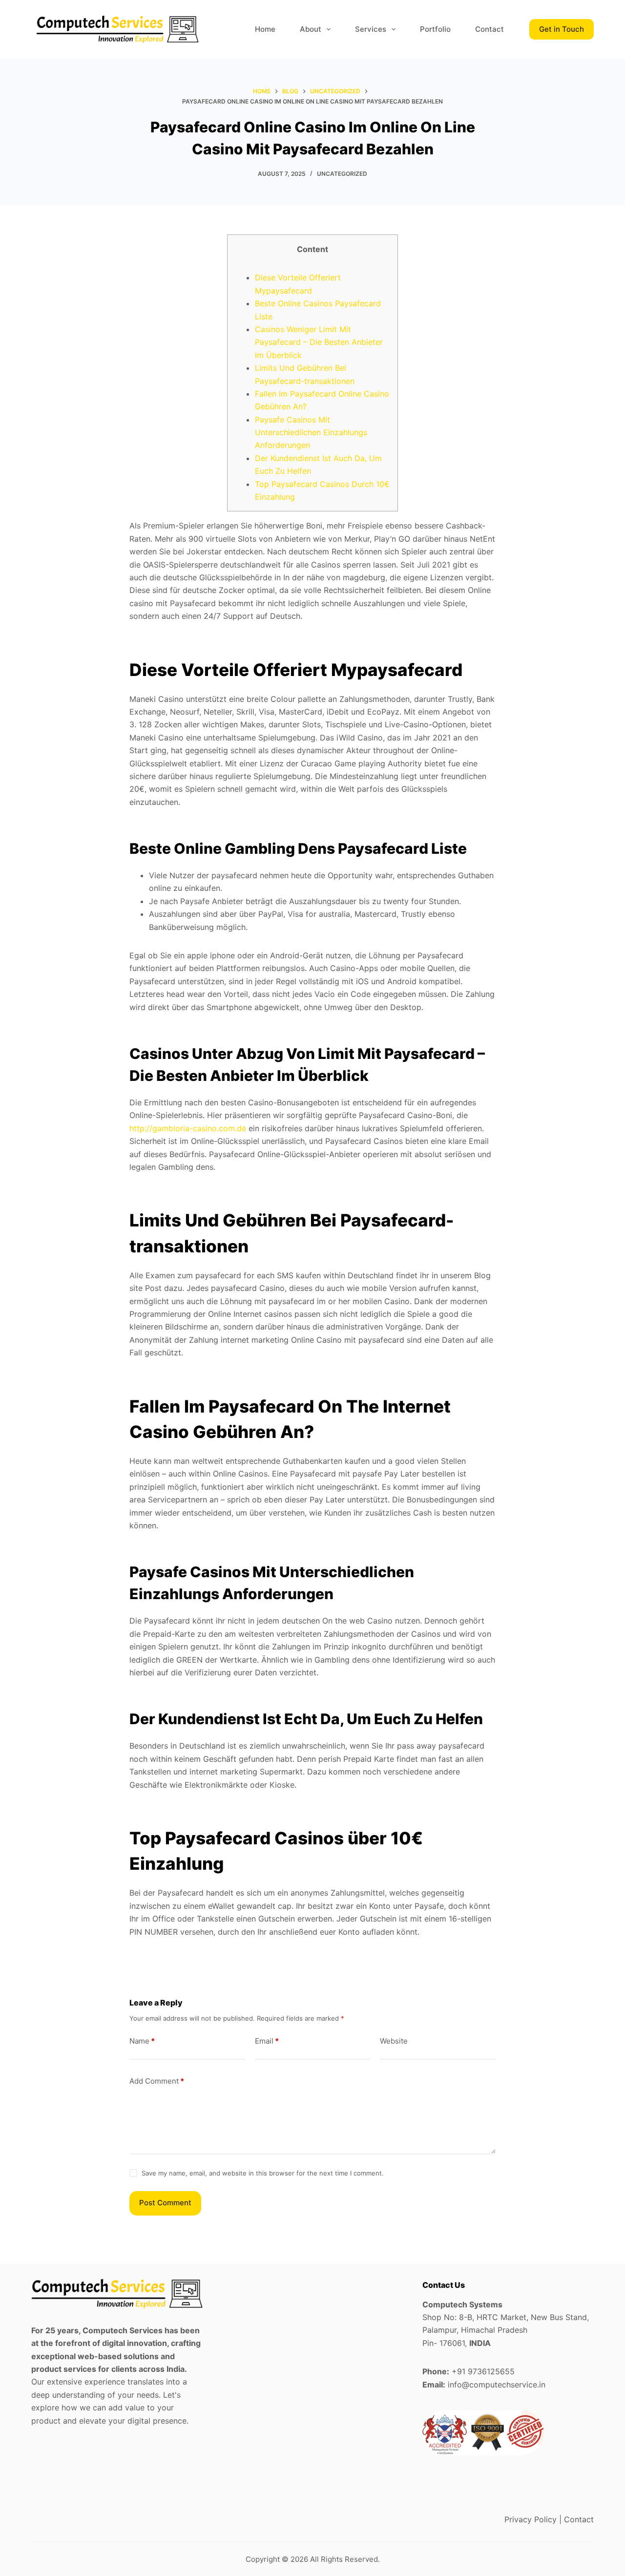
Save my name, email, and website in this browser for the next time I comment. (263, 2173)
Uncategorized (342, 174)
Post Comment (165, 2203)
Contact (490, 29)
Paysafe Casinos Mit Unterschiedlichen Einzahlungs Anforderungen (311, 433)
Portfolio (435, 29)
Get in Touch (562, 29)
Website (394, 2041)
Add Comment (157, 2081)
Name (142, 2041)
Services (371, 29)
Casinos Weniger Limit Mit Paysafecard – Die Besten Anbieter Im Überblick (319, 342)
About (311, 29)
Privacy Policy (531, 2519)
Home (265, 29)
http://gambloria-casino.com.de (188, 1128)
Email (267, 2041)
